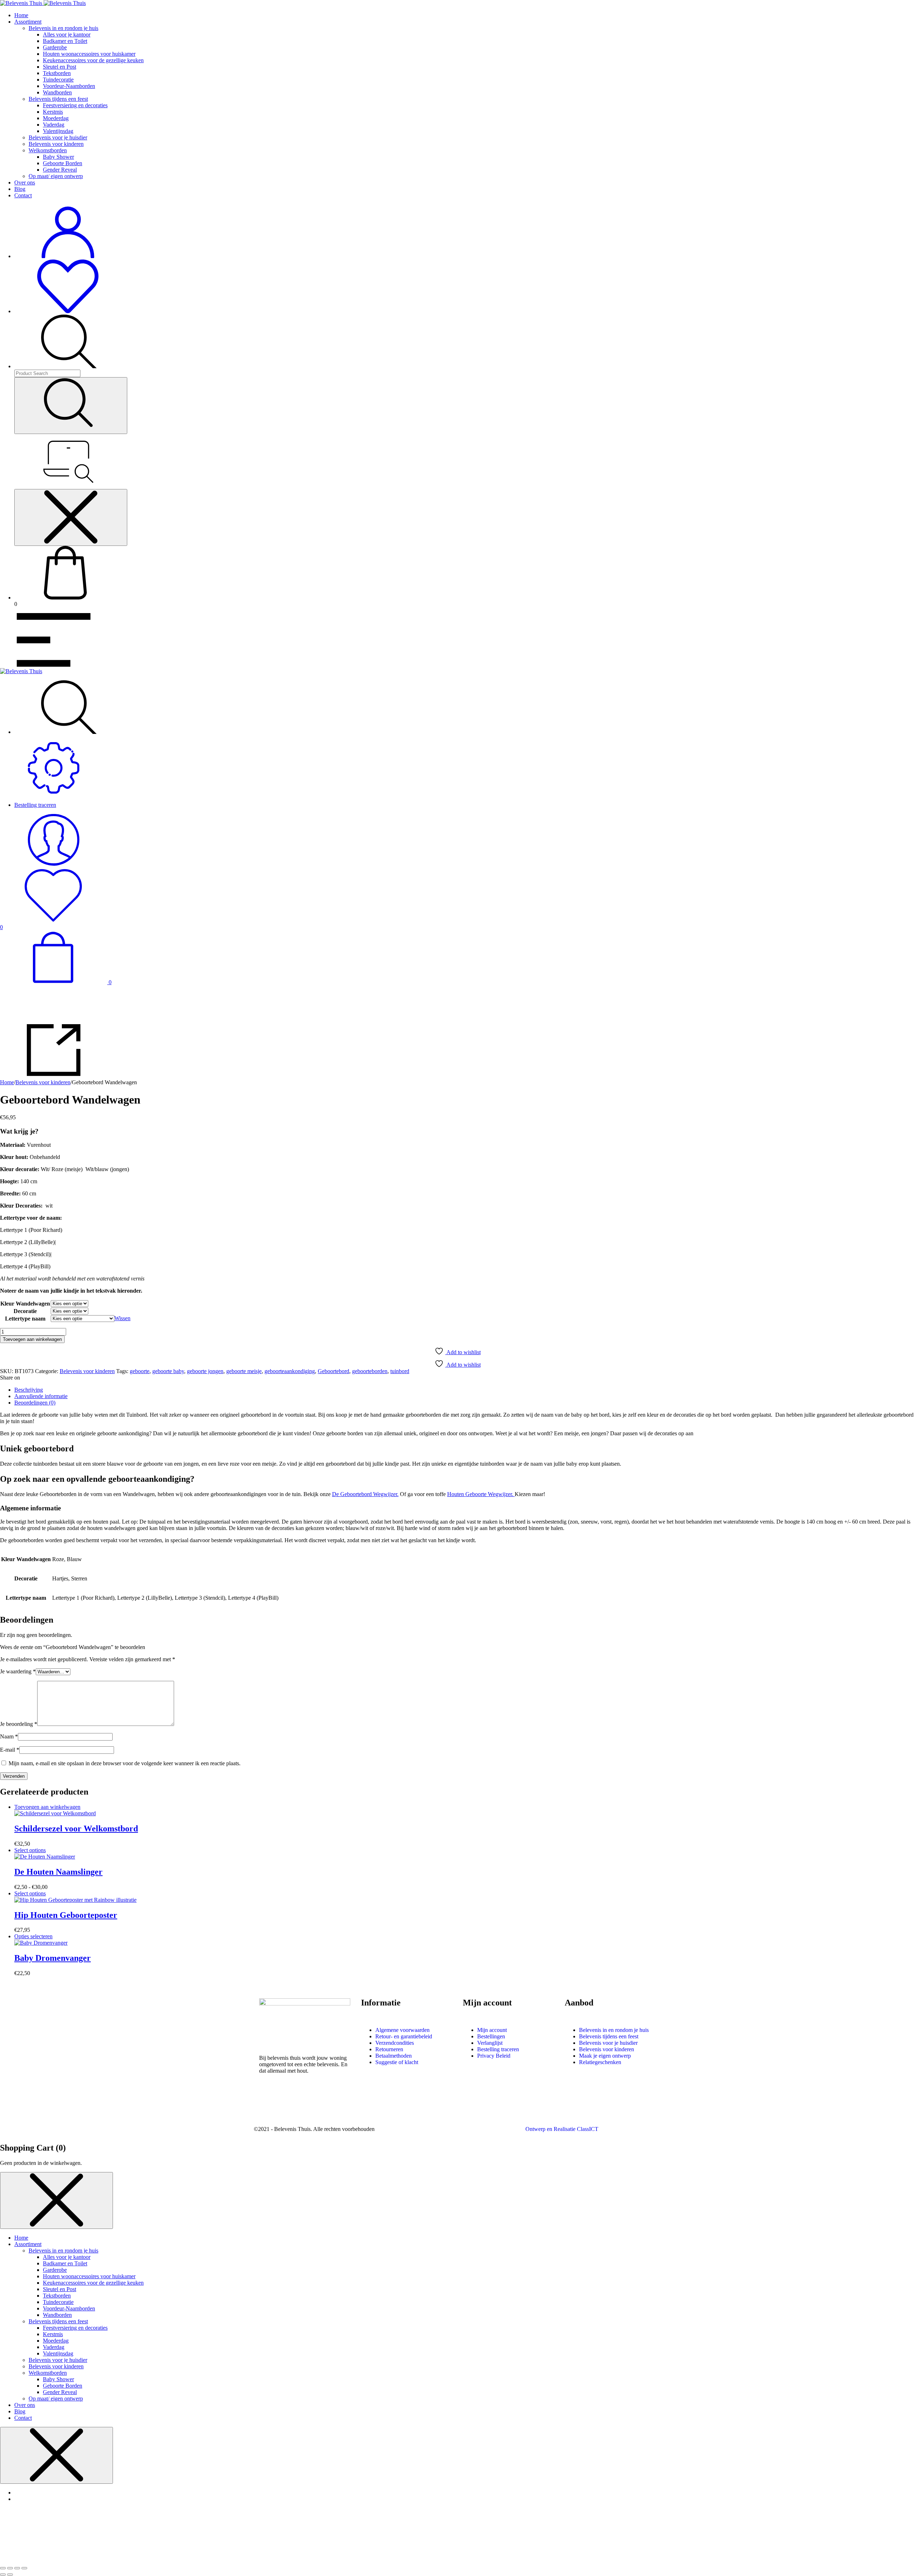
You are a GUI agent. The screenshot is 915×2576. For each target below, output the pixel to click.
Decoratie (25, 1311)
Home (21, 15)
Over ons (25, 182)
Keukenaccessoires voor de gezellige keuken (93, 60)
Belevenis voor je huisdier (58, 137)
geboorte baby (168, 1371)
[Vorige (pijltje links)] (3, 2575)
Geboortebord (333, 1371)
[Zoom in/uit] (3, 2568)
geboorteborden (370, 1371)
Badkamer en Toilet (65, 41)
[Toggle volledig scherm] (10, 2568)
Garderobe (55, 47)
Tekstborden (57, 73)
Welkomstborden (48, 150)
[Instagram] (291, 2103)
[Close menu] (71, 517)
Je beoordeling (19, 1724)
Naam (9, 1736)
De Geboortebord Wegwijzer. (365, 1494)
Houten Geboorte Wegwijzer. (481, 1494)
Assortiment (28, 22)
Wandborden (57, 92)
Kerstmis (53, 112)
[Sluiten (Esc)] (24, 2568)
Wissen (122, 1318)
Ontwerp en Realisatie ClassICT (562, 2129)
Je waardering (18, 1671)
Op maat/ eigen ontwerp (56, 176)
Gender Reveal (60, 170)
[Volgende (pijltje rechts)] (10, 2575)
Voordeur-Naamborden (69, 86)
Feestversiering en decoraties (75, 105)
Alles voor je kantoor (67, 34)
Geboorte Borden (63, 163)
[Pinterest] (314, 2103)
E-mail (10, 1750)
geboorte (140, 1371)
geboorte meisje (244, 1371)
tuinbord (400, 1371)
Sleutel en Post (60, 67)
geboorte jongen (205, 1371)
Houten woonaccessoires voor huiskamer (89, 54)
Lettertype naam (25, 1319)
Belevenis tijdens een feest (58, 99)
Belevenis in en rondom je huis (63, 28)
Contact (23, 195)
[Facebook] (268, 2103)
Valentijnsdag (58, 131)
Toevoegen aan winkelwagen (32, 1339)
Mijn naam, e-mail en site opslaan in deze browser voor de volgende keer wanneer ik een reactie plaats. (125, 1763)
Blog (20, 189)
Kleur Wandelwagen (25, 1304)
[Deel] (17, 2568)
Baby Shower (58, 157)
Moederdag (56, 118)
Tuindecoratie (58, 80)
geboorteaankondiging (290, 1371)
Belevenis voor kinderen (56, 144)
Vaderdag (54, 125)
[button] (47, 1807)
